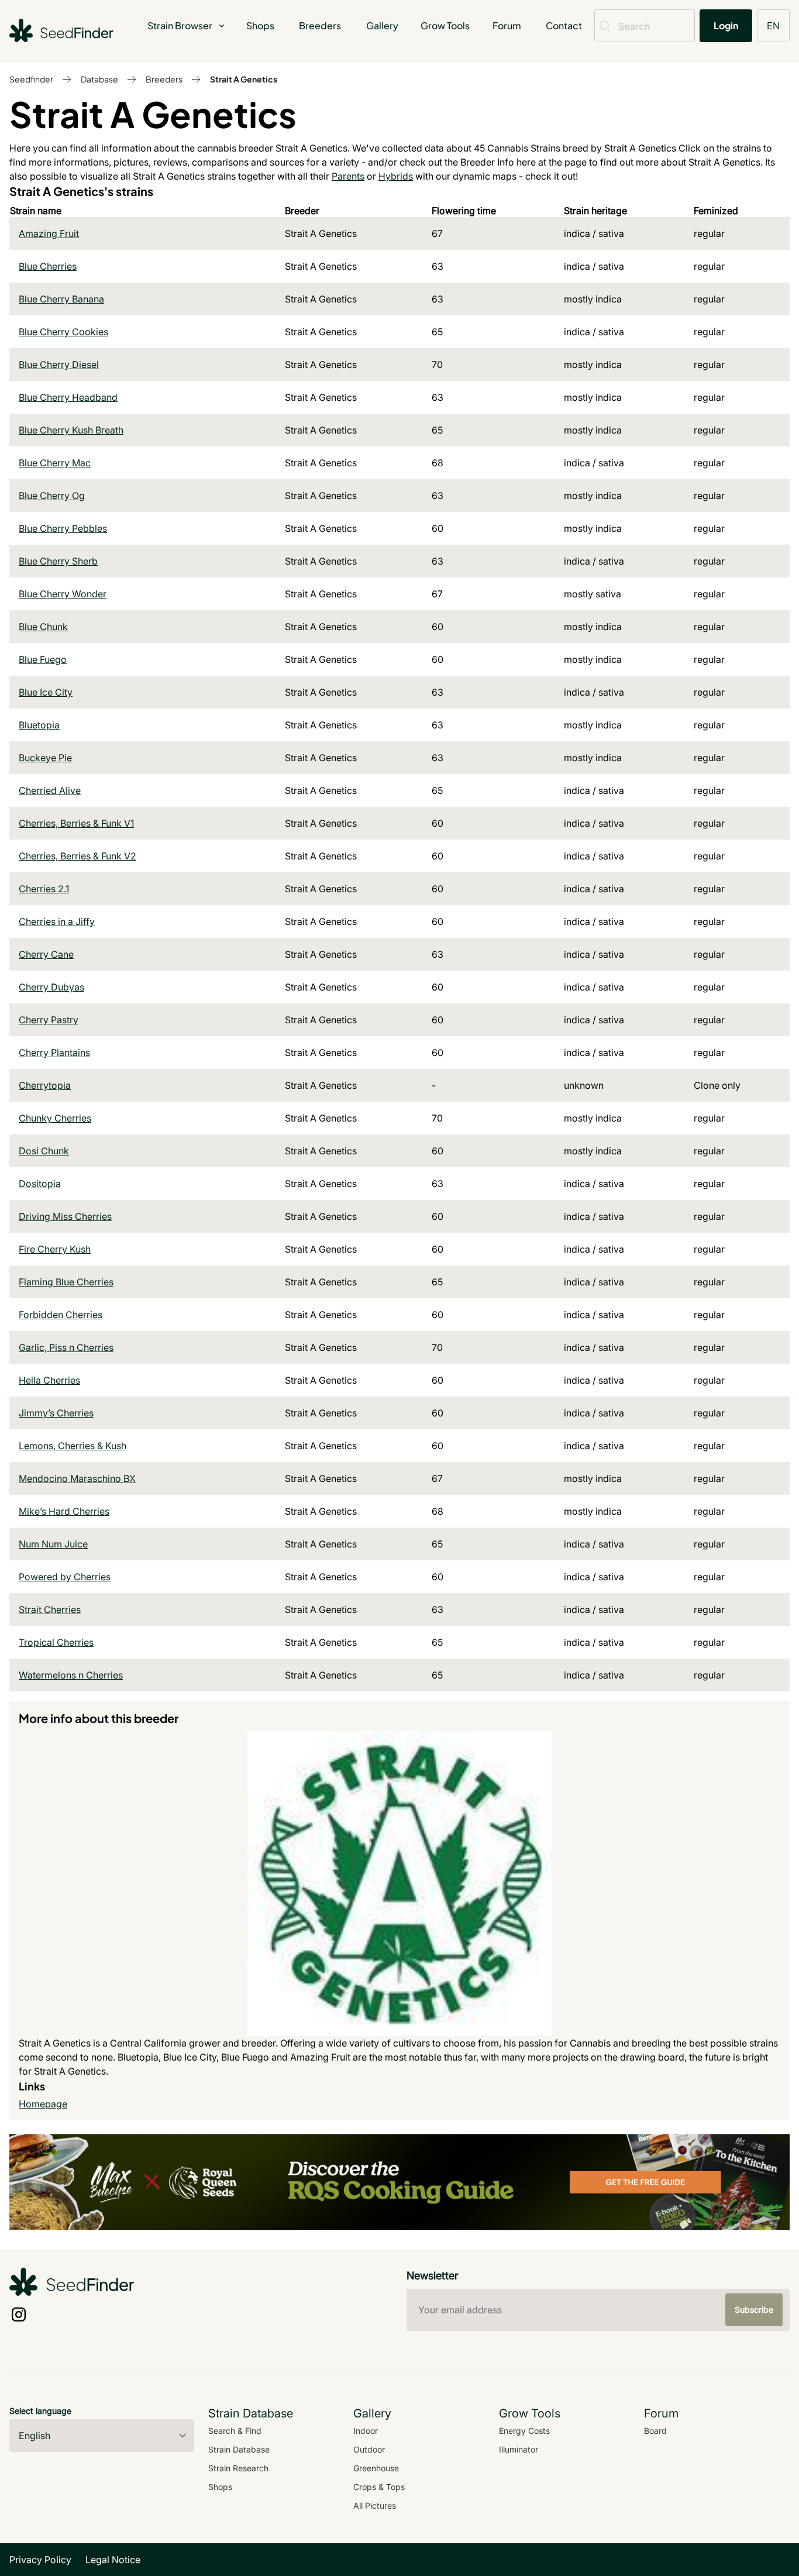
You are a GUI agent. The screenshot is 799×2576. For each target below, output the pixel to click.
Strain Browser (180, 25)
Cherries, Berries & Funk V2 (78, 856)
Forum (507, 25)
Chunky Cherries (55, 1118)
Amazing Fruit (49, 233)
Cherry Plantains (54, 1053)
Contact (564, 25)
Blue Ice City (46, 692)
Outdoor (369, 2449)
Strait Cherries (50, 1609)
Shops (260, 25)
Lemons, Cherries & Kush (73, 1446)
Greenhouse (376, 2468)
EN (773, 25)
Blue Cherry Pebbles (63, 528)
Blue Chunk (43, 627)
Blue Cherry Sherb (58, 561)
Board (655, 2431)
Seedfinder (31, 79)
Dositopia (40, 1184)
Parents (348, 176)
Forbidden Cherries (61, 1315)
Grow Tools (445, 25)
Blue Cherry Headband (68, 397)
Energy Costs (524, 2431)
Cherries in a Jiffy (57, 921)
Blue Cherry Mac (55, 463)
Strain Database (239, 2449)
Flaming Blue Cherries (66, 1282)
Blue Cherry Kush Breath (71, 430)
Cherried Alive (50, 790)
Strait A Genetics (244, 79)
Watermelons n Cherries (71, 1675)
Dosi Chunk (44, 1151)
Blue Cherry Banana (61, 299)
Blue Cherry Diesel (59, 364)
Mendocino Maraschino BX (77, 1478)
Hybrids (396, 176)
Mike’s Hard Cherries (64, 1511)
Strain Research (238, 2468)
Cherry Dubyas (51, 987)
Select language (40, 2411)
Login (726, 25)
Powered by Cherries (65, 1577)
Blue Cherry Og (52, 496)
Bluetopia (39, 725)
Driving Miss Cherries (65, 1216)
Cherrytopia (45, 1085)
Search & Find (235, 2431)
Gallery (382, 25)
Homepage (43, 2104)
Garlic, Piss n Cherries (66, 1347)
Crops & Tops (379, 2487)
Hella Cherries (49, 1380)
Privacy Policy (40, 2560)
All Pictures (375, 2506)
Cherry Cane (46, 954)
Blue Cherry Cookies (63, 332)
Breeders (320, 25)
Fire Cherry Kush (55, 1249)
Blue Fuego (43, 659)
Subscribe (754, 2310)
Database (99, 79)
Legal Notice (113, 2560)
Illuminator (519, 2449)
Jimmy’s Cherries (56, 1413)
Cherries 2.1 (44, 889)
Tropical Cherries (56, 1642)
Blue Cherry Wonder (63, 594)
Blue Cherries (48, 266)
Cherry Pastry (49, 1020)
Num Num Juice (53, 1544)
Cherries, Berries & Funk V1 (76, 823)
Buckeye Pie (45, 758)
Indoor (366, 2431)
